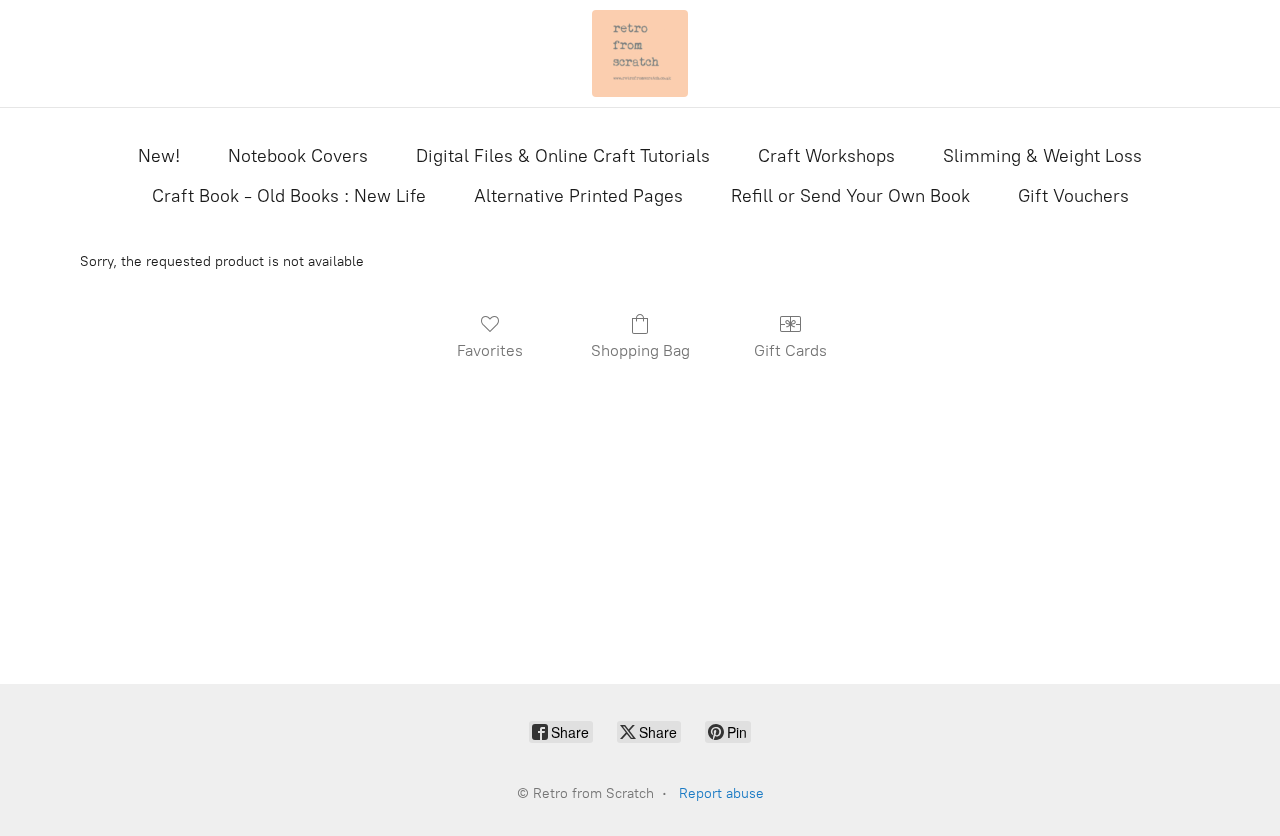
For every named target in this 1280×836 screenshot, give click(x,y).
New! (159, 156)
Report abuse (721, 793)
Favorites (490, 350)
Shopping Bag (640, 350)
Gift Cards (790, 350)
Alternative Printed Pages (578, 196)
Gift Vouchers (1073, 196)
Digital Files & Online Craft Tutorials (563, 156)
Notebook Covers (298, 156)
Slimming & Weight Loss (1042, 156)
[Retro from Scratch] (640, 53)
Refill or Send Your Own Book (850, 196)
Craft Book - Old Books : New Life (289, 196)
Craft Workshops (826, 156)
